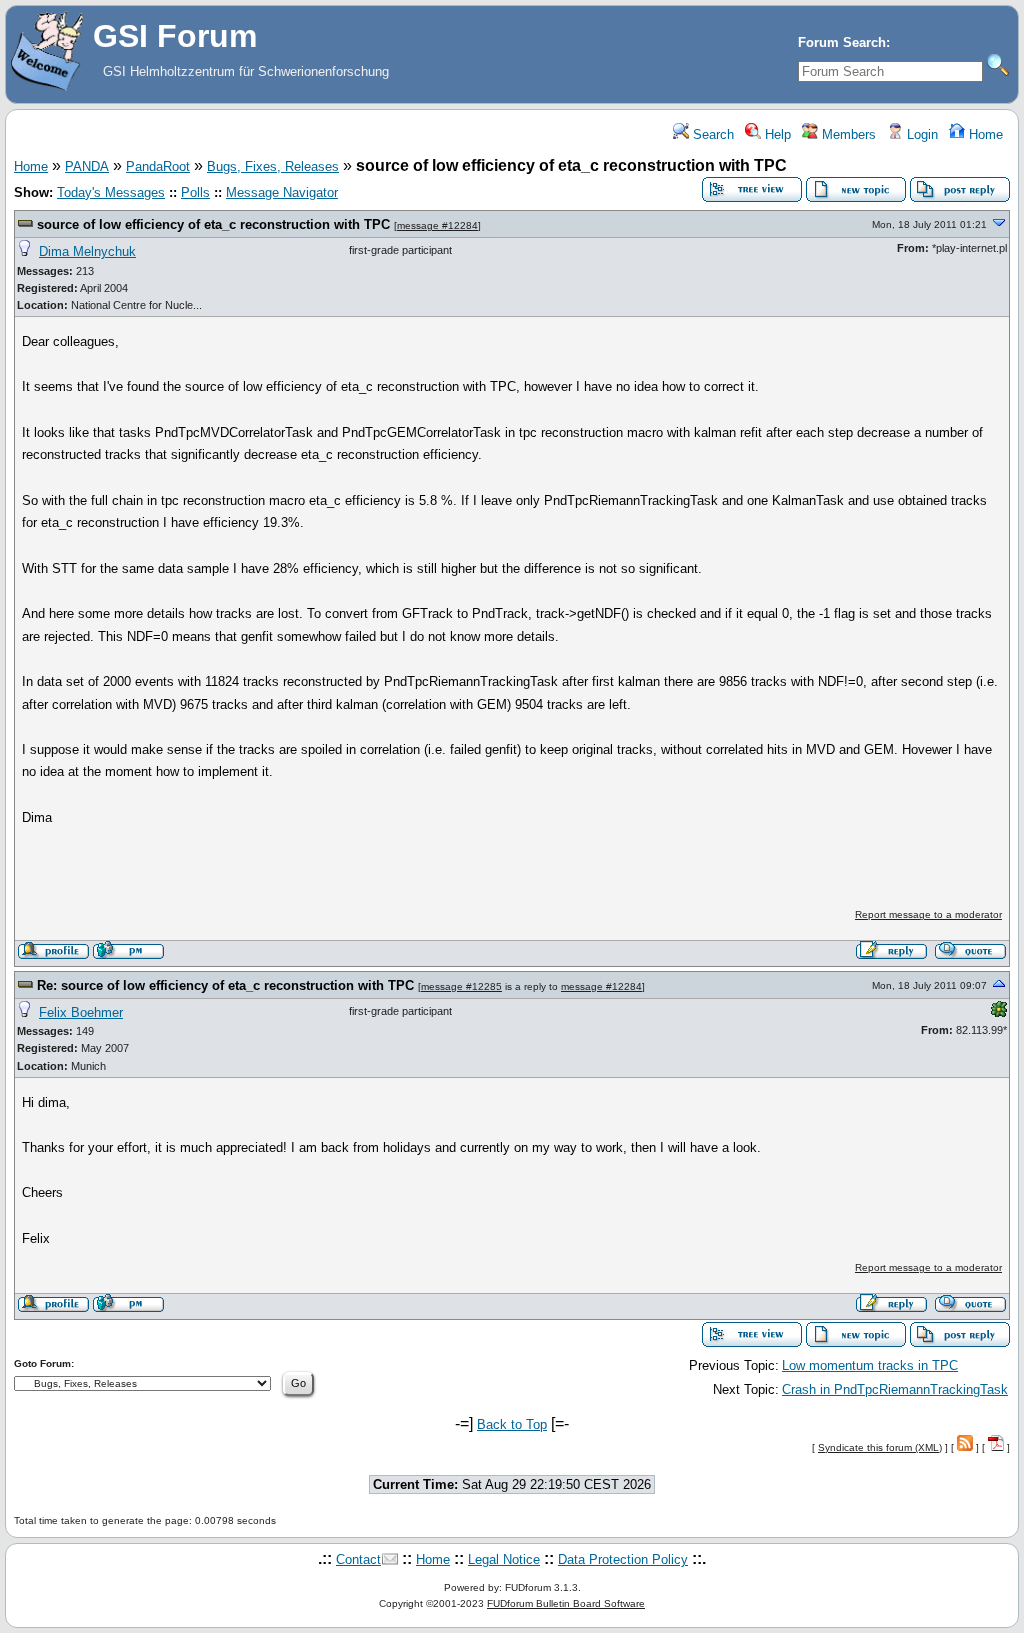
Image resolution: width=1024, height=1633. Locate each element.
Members (847, 134)
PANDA (87, 166)
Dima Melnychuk (87, 251)
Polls (195, 192)
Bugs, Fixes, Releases (273, 166)
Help (776, 134)
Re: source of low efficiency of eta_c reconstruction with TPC (225, 985)
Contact (358, 1559)
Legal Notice (504, 1559)
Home (984, 134)
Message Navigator (282, 192)
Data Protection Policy (623, 1559)
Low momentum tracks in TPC (870, 1365)
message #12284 (437, 225)
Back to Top (512, 1424)
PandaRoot (158, 166)
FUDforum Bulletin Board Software (566, 1603)
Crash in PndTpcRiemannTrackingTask (895, 1389)
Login (920, 134)
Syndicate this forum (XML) (880, 1447)
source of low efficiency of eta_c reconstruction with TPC (213, 224)
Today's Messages (111, 192)
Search (711, 134)
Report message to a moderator (928, 914)
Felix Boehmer (81, 1012)
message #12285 (461, 986)
